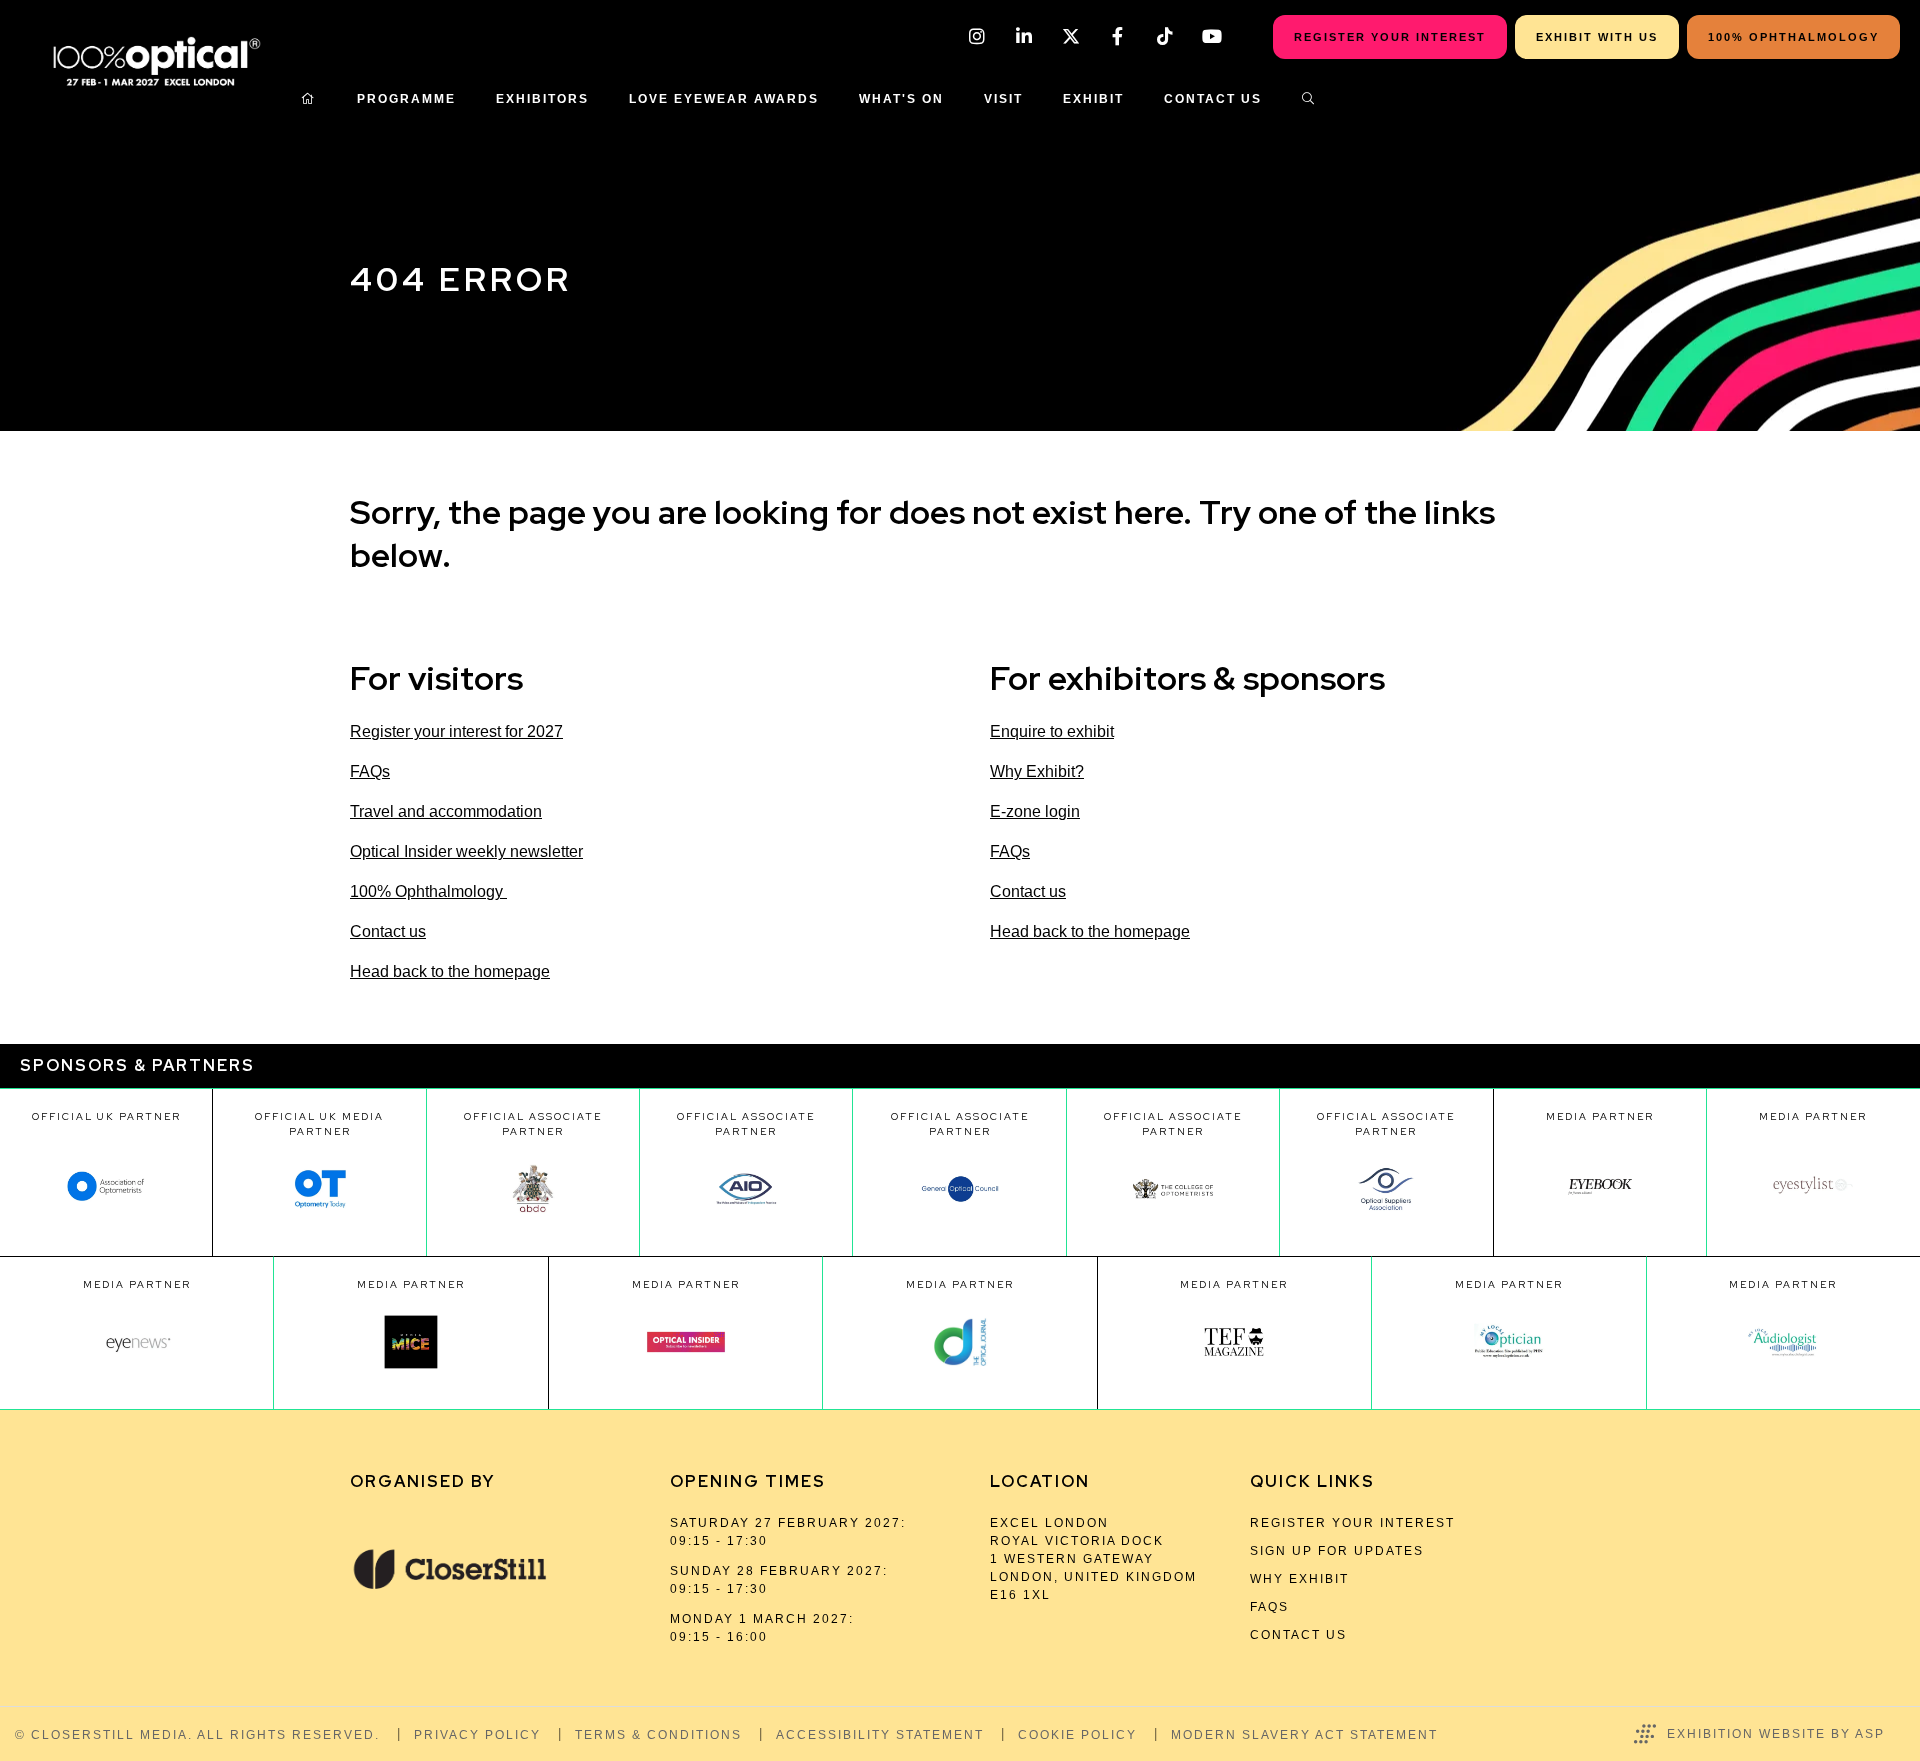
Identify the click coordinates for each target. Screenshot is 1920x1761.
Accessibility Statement (880, 1735)
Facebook (1117, 36)
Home (309, 99)
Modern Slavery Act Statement (1304, 1735)
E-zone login (1035, 811)
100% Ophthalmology (428, 891)
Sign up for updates (1337, 1551)
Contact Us (1213, 99)
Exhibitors (542, 99)
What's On (901, 99)
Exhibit (1093, 99)
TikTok (1164, 36)
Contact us (388, 931)
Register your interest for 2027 (456, 731)
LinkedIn (1023, 36)
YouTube (1211, 36)
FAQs (370, 771)
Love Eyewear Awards (724, 99)
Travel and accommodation (446, 811)
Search (1309, 99)
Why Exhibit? (1037, 771)
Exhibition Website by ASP (1776, 1734)
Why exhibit (1299, 1579)
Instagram (976, 36)
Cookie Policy (1077, 1735)
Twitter (1070, 36)
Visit (1003, 99)
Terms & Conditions (658, 1735)
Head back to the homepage (450, 971)
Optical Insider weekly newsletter (466, 851)
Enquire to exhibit (1052, 731)
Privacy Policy (477, 1735)
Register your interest (1352, 1523)
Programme (406, 99)
